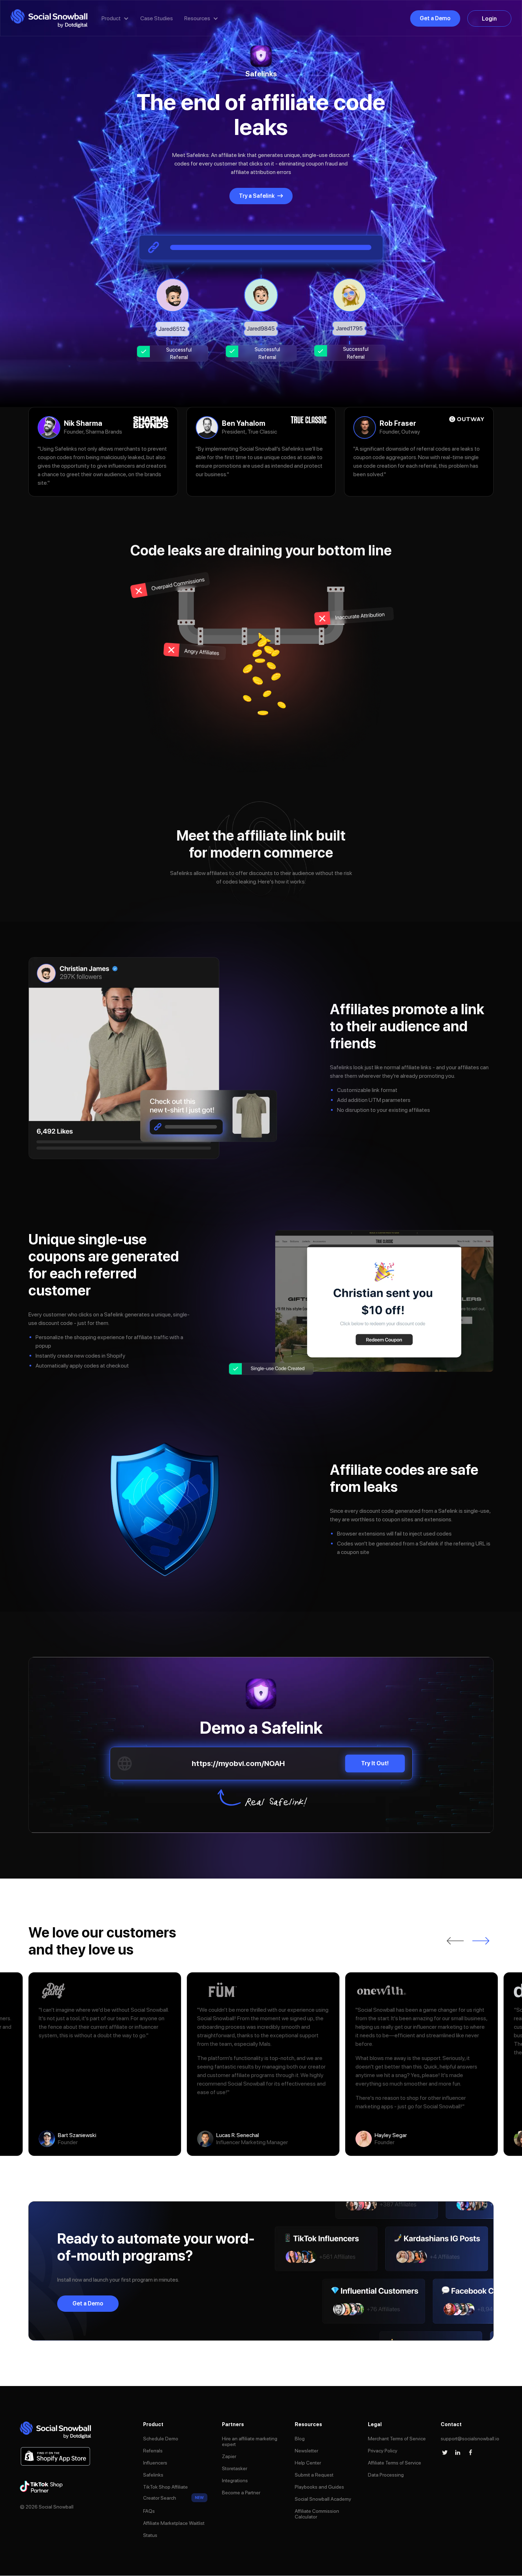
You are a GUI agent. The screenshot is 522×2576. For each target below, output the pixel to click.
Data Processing (386, 2475)
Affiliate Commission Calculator (317, 2514)
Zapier (229, 2456)
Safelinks (153, 2475)
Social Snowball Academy (323, 2499)
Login (489, 19)
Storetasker (235, 2468)
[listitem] (105, 2064)
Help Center (308, 2463)
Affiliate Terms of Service (395, 2463)
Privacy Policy (383, 2451)
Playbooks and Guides (319, 2487)
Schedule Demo (161, 2439)
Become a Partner (241, 2493)
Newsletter (306, 2451)
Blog (300, 2439)
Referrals (153, 2451)
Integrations (235, 2480)
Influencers (155, 2463)
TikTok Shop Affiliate (165, 2487)
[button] (115, 18)
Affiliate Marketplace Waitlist (174, 2523)
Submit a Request (314, 2475)
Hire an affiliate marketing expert (250, 2441)
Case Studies (157, 18)
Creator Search (160, 2498)
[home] (49, 19)
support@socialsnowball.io (470, 2439)
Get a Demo (435, 18)
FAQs (149, 2511)
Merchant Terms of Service (397, 2439)
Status (150, 2535)
